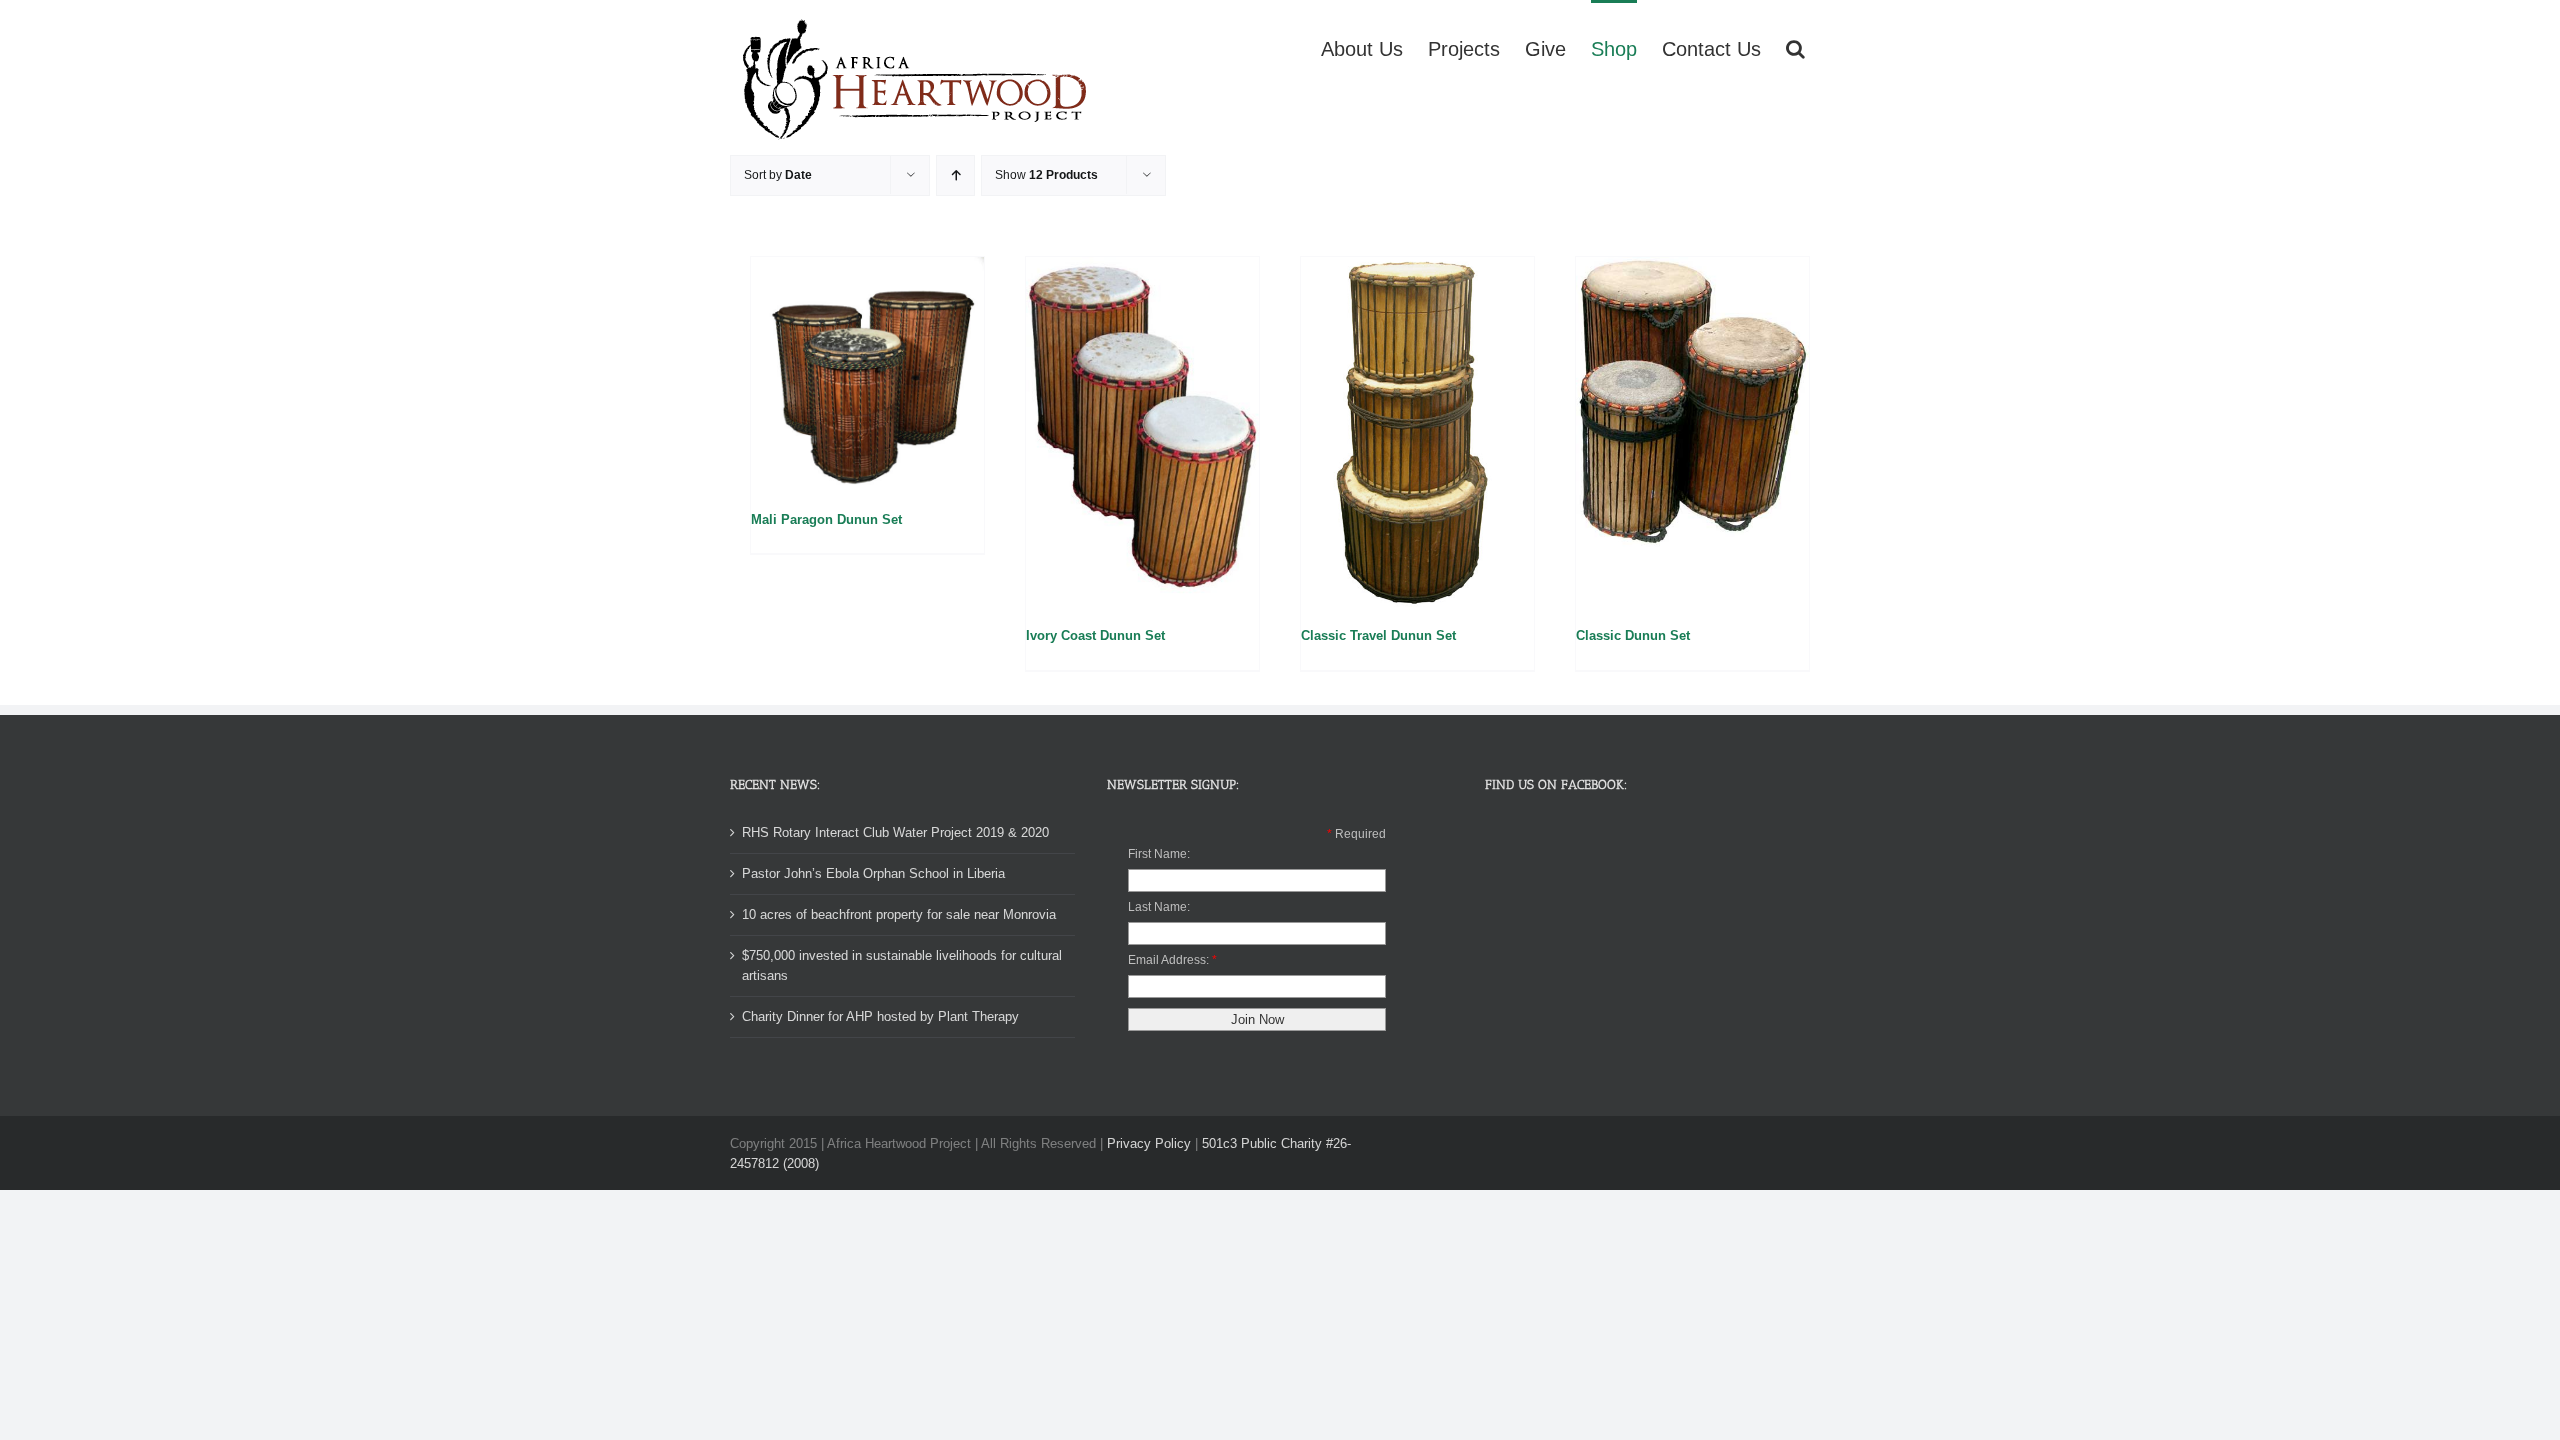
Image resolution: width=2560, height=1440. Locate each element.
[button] (1795, 47)
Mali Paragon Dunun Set (826, 519)
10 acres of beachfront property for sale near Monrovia (899, 914)
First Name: (1159, 854)
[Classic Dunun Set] (1692, 432)
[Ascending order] (955, 175)
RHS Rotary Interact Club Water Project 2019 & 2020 (895, 832)
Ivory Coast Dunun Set (1095, 635)
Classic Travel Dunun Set (1378, 635)
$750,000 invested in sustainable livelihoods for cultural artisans (902, 965)
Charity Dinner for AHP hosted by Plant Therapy (880, 1016)
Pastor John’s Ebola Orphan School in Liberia (873, 873)
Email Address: (1168, 960)
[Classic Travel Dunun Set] (1417, 432)
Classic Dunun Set (1633, 635)
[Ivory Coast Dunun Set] (1142, 432)
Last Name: (1159, 907)
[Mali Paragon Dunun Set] (867, 373)
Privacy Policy (1149, 1143)
